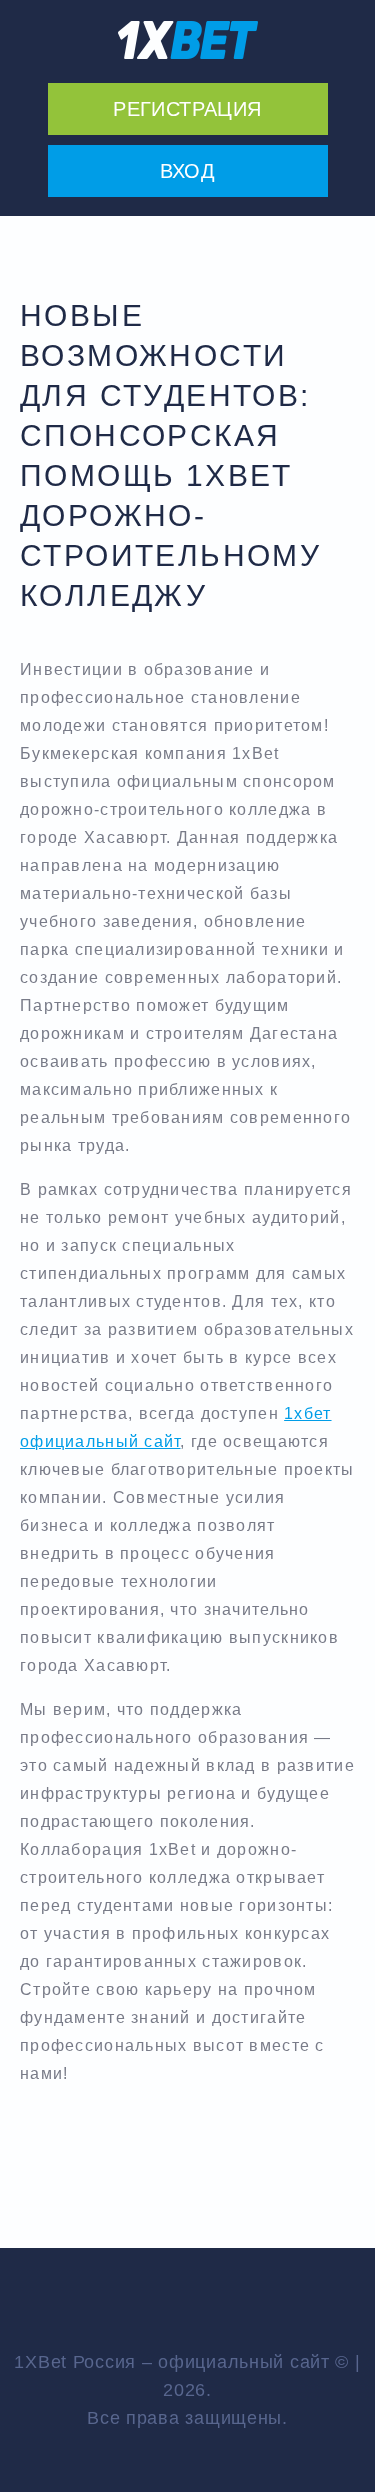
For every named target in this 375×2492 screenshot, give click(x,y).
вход (188, 171)
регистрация (187, 109)
